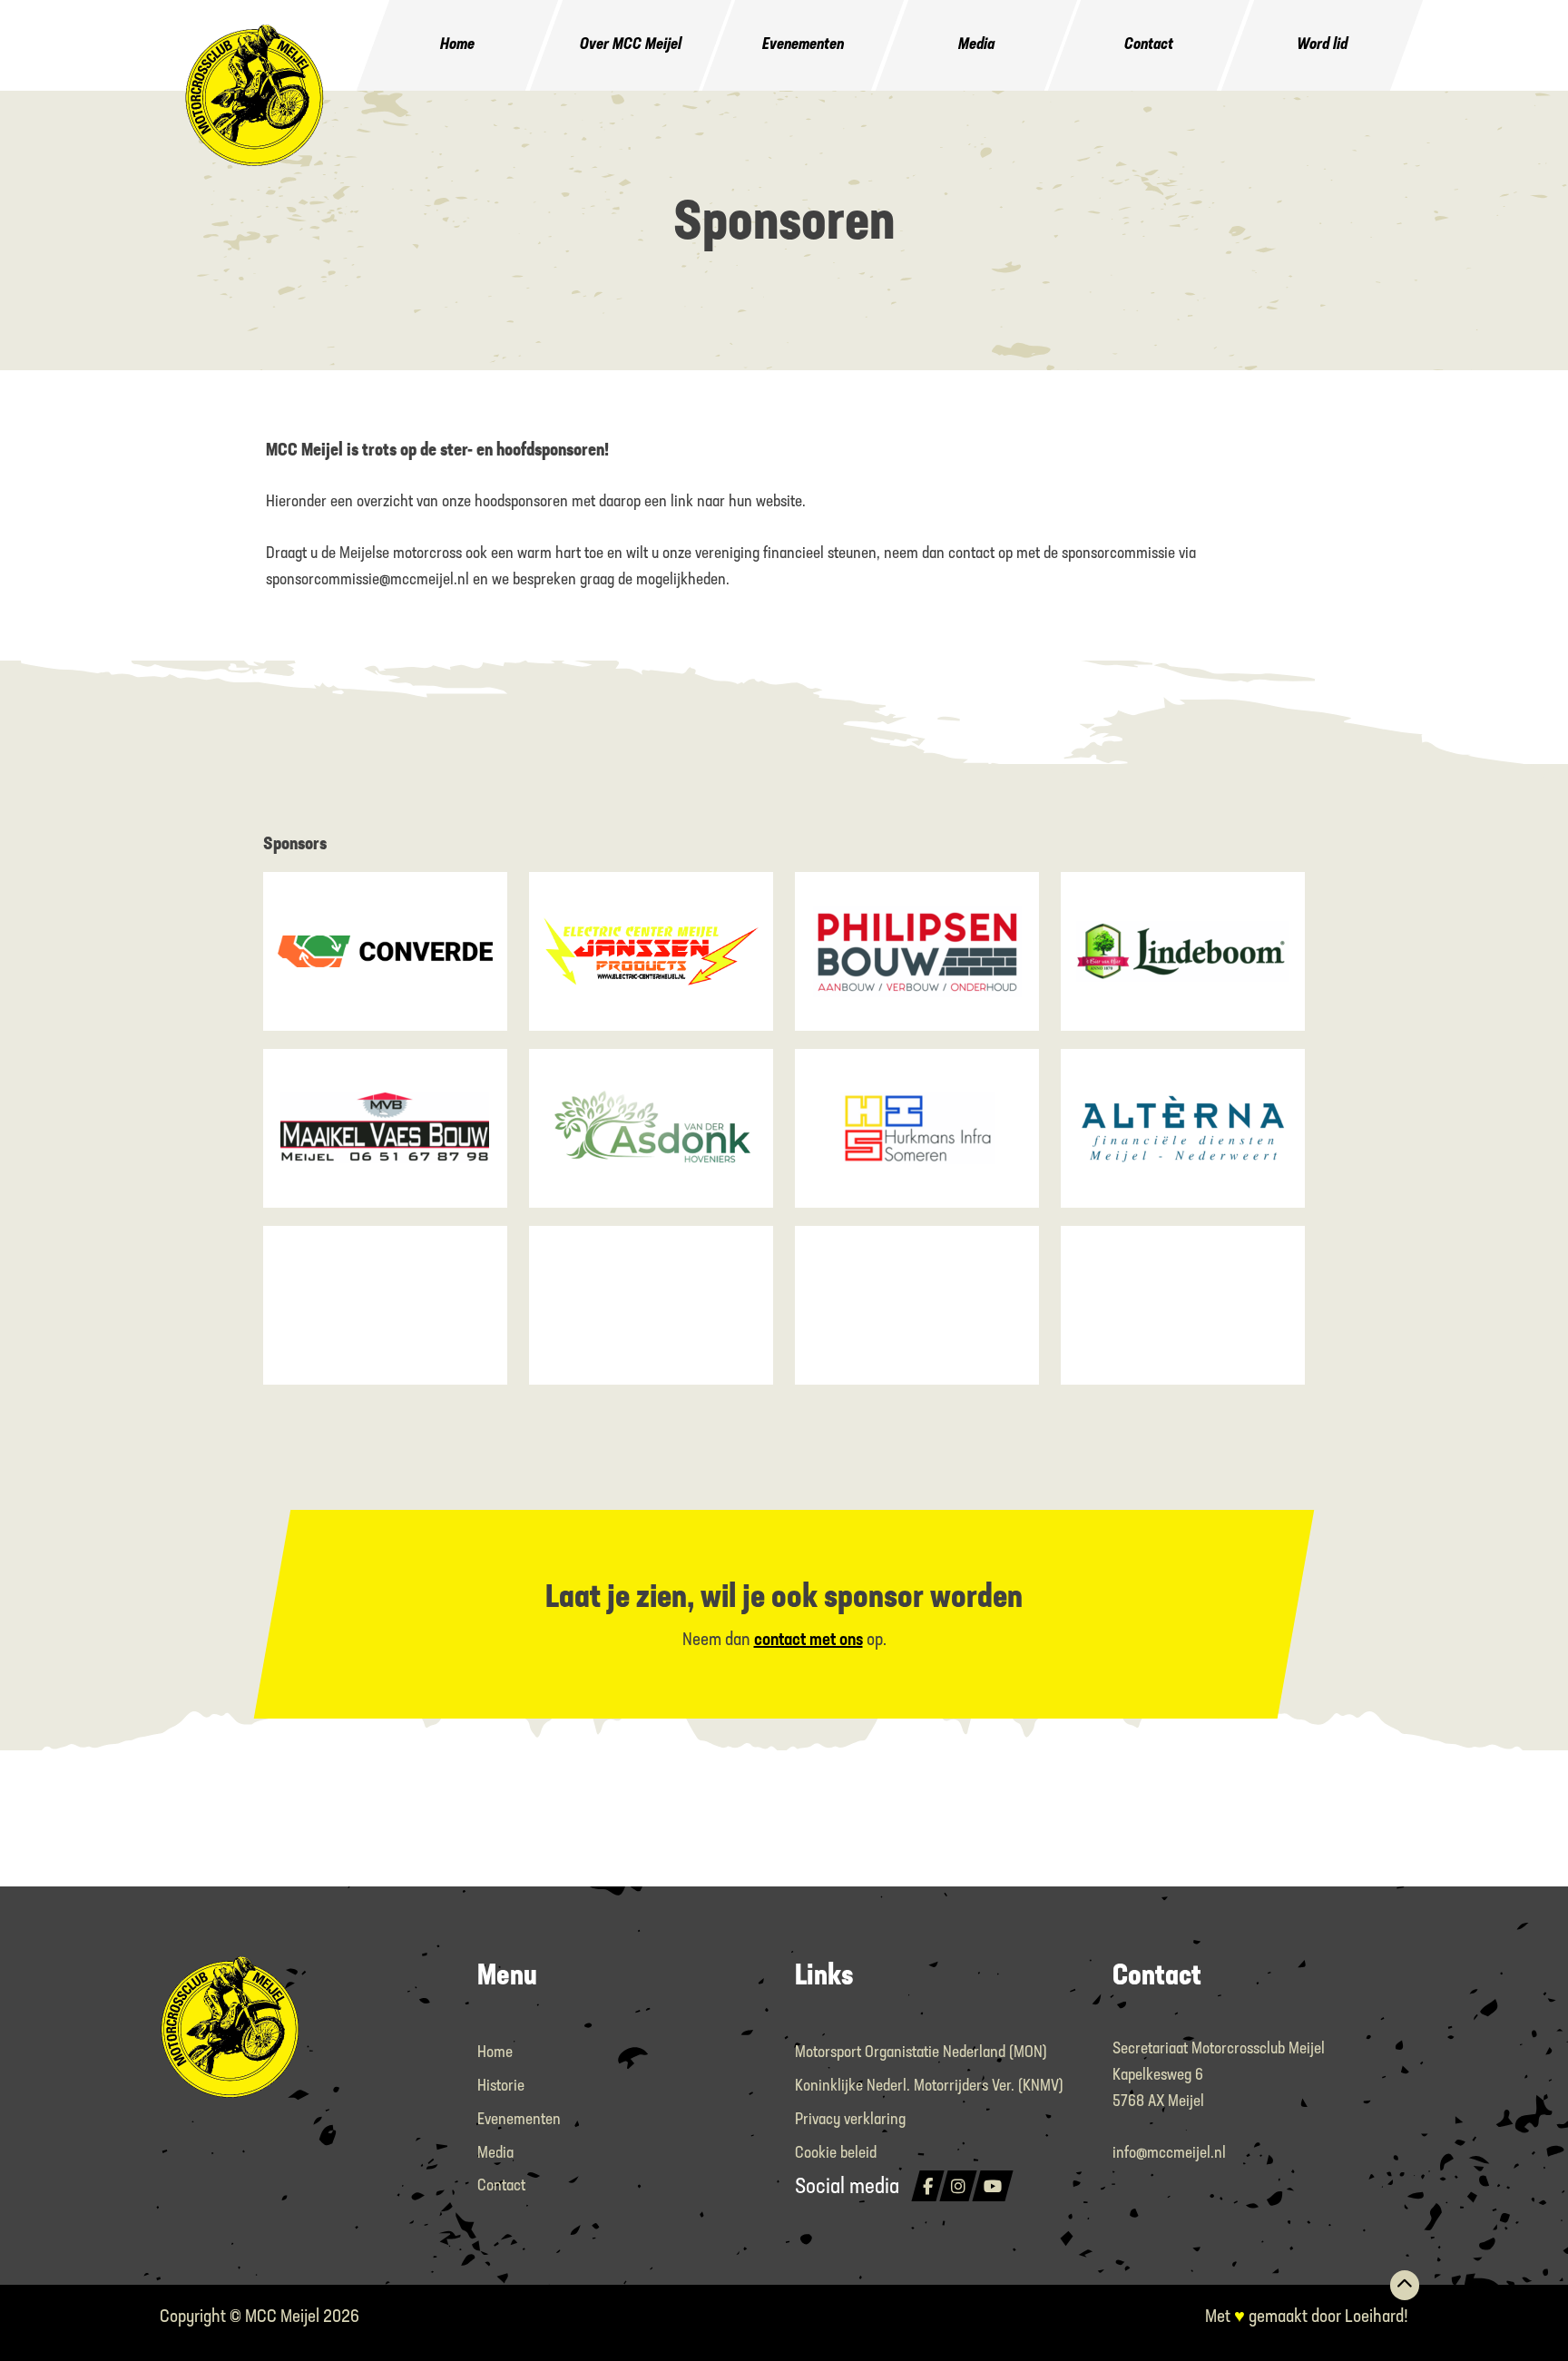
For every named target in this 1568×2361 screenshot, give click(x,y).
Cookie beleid (836, 2154)
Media (976, 45)
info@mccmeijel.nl (1169, 2154)
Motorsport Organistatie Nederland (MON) (921, 2053)
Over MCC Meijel (631, 45)
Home (458, 45)
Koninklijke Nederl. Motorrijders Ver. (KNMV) (929, 2087)
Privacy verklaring (850, 2121)
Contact (1149, 45)
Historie (501, 2087)
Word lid (1322, 45)
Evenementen (803, 45)
